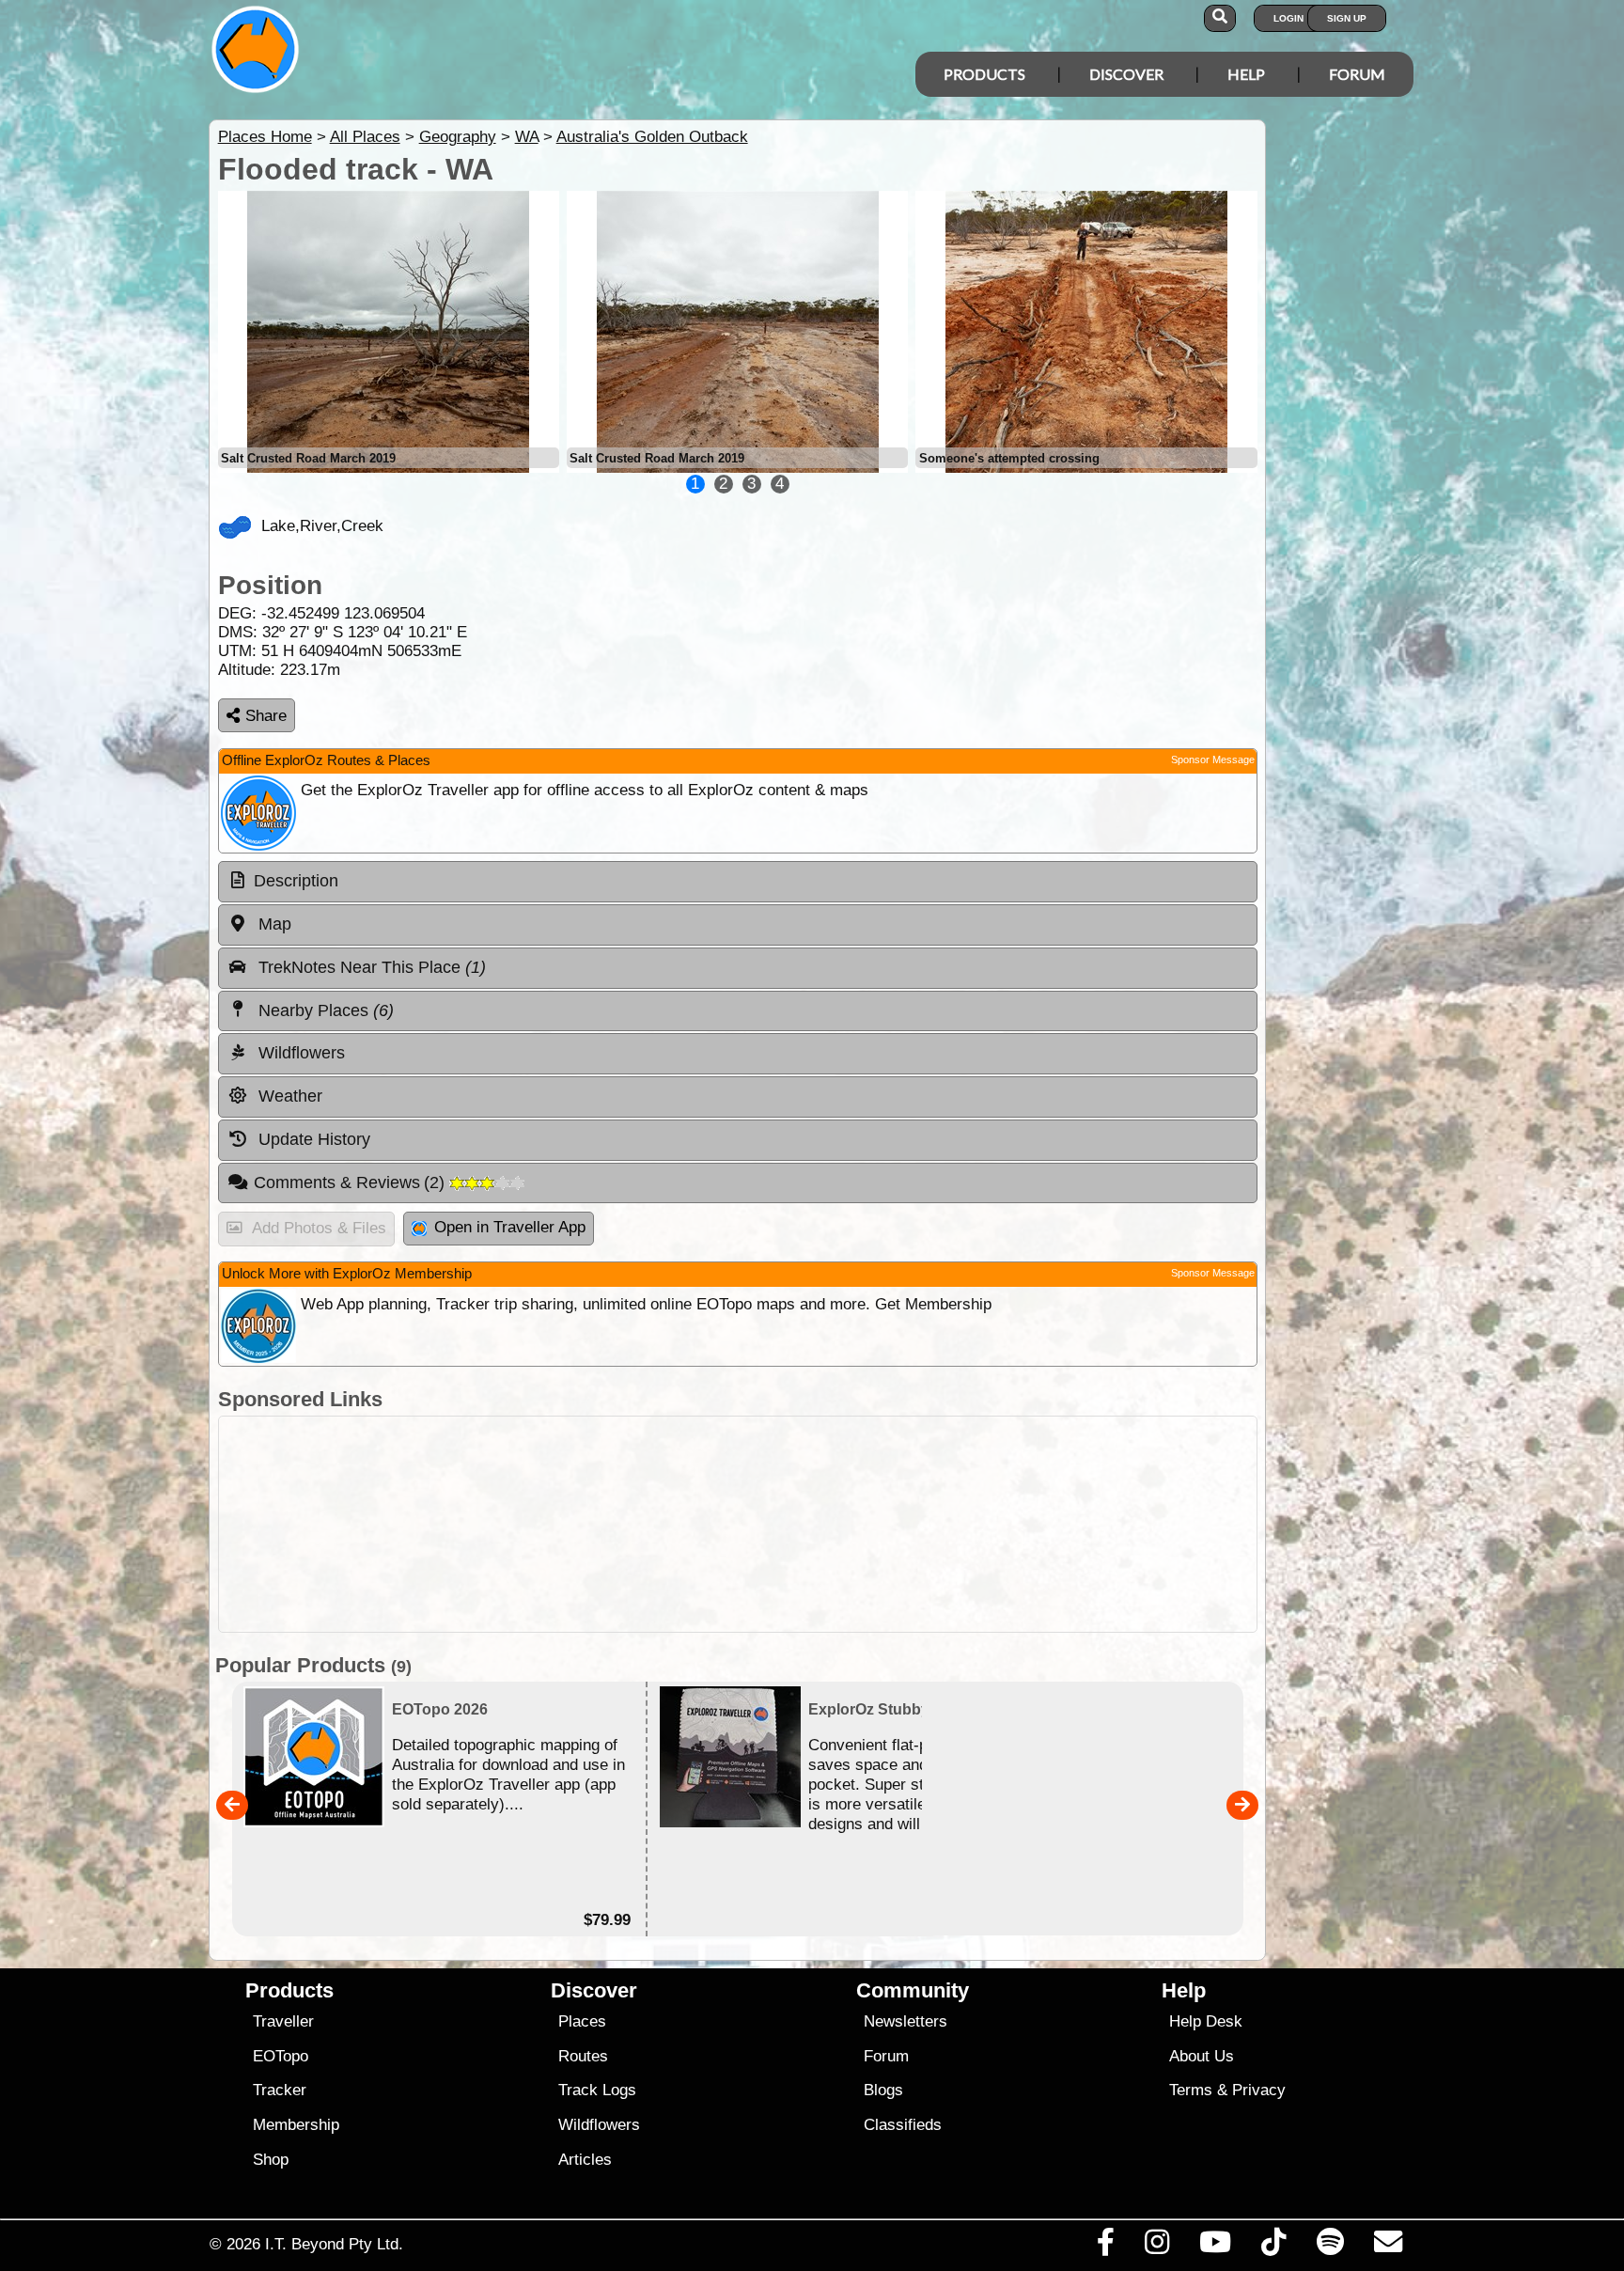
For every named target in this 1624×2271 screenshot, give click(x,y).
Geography (458, 137)
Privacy (1259, 2090)
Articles (585, 2160)
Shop (271, 2160)
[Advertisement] (738, 1524)
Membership (296, 2125)
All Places (365, 137)
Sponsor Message (1213, 760)
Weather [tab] (288, 1096)
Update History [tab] (312, 1139)
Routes (583, 2056)
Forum (1357, 74)
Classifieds (903, 2125)
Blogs (883, 2090)
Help (1246, 74)
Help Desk (1206, 2021)
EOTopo (281, 2056)
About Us (1202, 2056)
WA (527, 137)
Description (296, 881)
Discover (1126, 74)
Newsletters (906, 2021)
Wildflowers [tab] (299, 1053)
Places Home (265, 137)
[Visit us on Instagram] (1156, 2247)
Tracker (280, 2090)
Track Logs (597, 2090)
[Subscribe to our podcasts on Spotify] (1330, 2247)
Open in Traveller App (510, 1227)
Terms (1191, 2090)
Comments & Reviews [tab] (352, 1182)
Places (582, 2021)
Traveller (283, 2021)
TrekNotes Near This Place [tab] (370, 967)
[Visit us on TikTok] (1274, 2247)
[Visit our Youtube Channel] (1216, 2247)
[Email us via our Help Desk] (1388, 2247)
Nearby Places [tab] (324, 1010)
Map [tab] (273, 924)
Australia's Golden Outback (652, 137)
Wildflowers (599, 2125)
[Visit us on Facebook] (1105, 2247)
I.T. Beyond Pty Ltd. (334, 2244)
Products (984, 74)
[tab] (738, 882)
